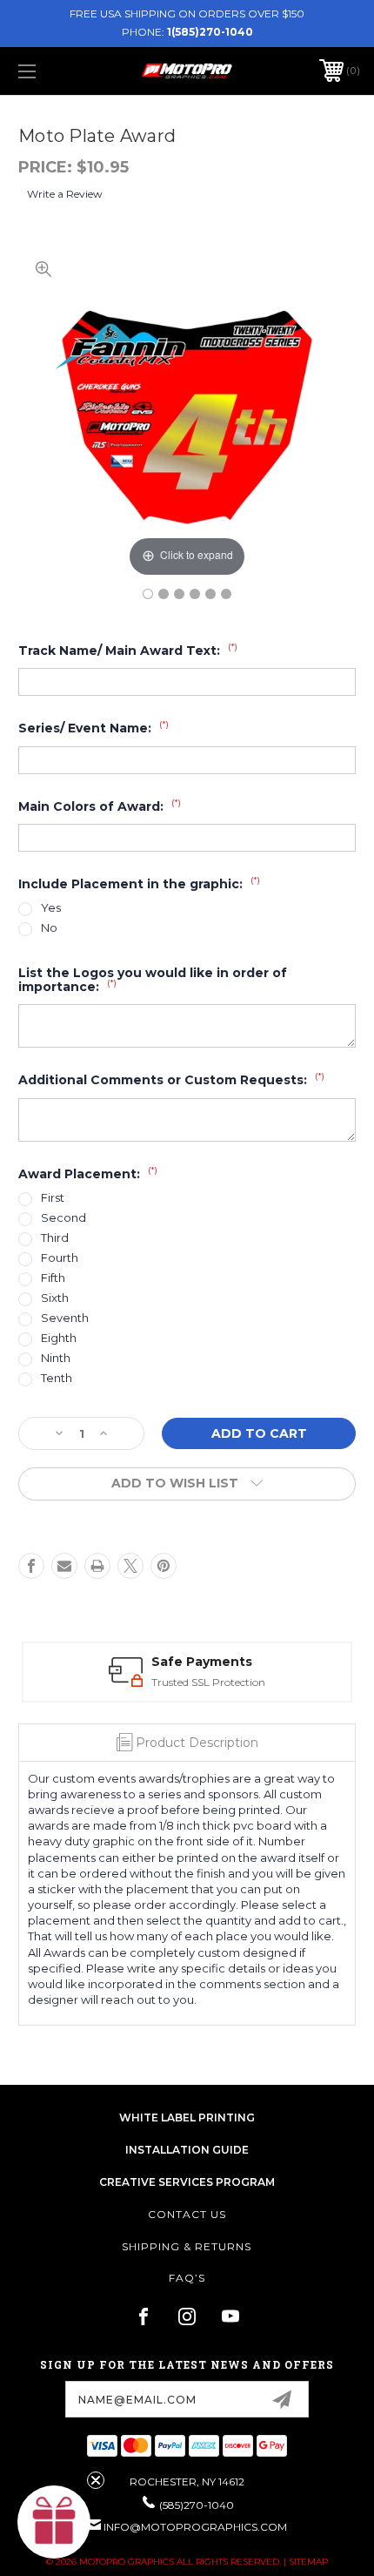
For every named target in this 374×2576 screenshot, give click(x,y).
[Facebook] (31, 1566)
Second (63, 1218)
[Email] (64, 1566)
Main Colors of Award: (100, 806)
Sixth (55, 1298)
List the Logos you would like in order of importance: (153, 981)
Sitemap (308, 2562)
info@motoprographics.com (195, 2527)
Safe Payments (202, 1662)
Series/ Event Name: (93, 728)
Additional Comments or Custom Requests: (171, 1080)
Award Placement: (88, 1174)
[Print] (97, 1566)
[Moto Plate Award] (148, 594)
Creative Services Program (187, 2182)
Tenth (57, 1378)
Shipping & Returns (187, 2246)
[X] (130, 1566)
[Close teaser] (96, 2480)
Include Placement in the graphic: (139, 884)
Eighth (59, 1338)
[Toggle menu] (52, 71)
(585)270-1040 (197, 2505)
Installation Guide (187, 2150)
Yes (51, 908)
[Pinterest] (164, 1566)
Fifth (53, 1278)
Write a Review (65, 194)
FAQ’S (187, 2278)
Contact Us (187, 2214)
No (49, 928)
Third (55, 1238)
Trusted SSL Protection (208, 1682)
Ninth (56, 1358)
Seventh (65, 1318)
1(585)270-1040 (210, 32)
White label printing (187, 2117)
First (53, 1198)
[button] (54, 2522)
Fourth (60, 1258)
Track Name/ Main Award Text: (128, 651)
